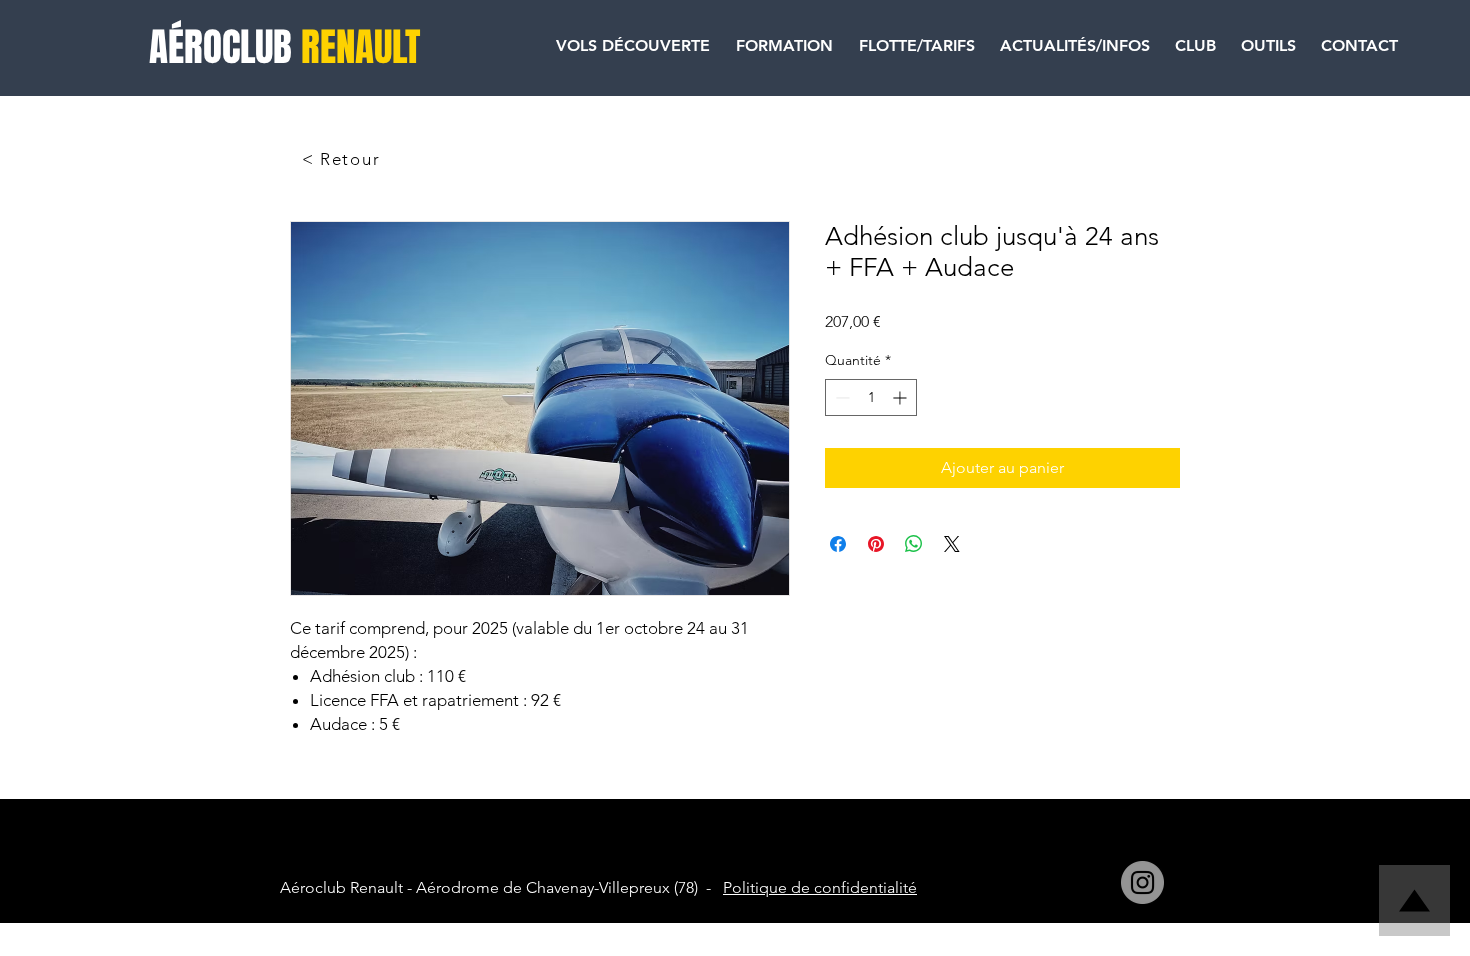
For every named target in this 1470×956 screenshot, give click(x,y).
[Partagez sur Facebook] (838, 544)
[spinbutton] (871, 397)
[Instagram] (1142, 882)
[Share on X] (952, 544)
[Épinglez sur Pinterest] (876, 544)
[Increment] (901, 397)
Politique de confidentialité (820, 887)
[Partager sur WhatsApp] (914, 544)
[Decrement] (840, 397)
